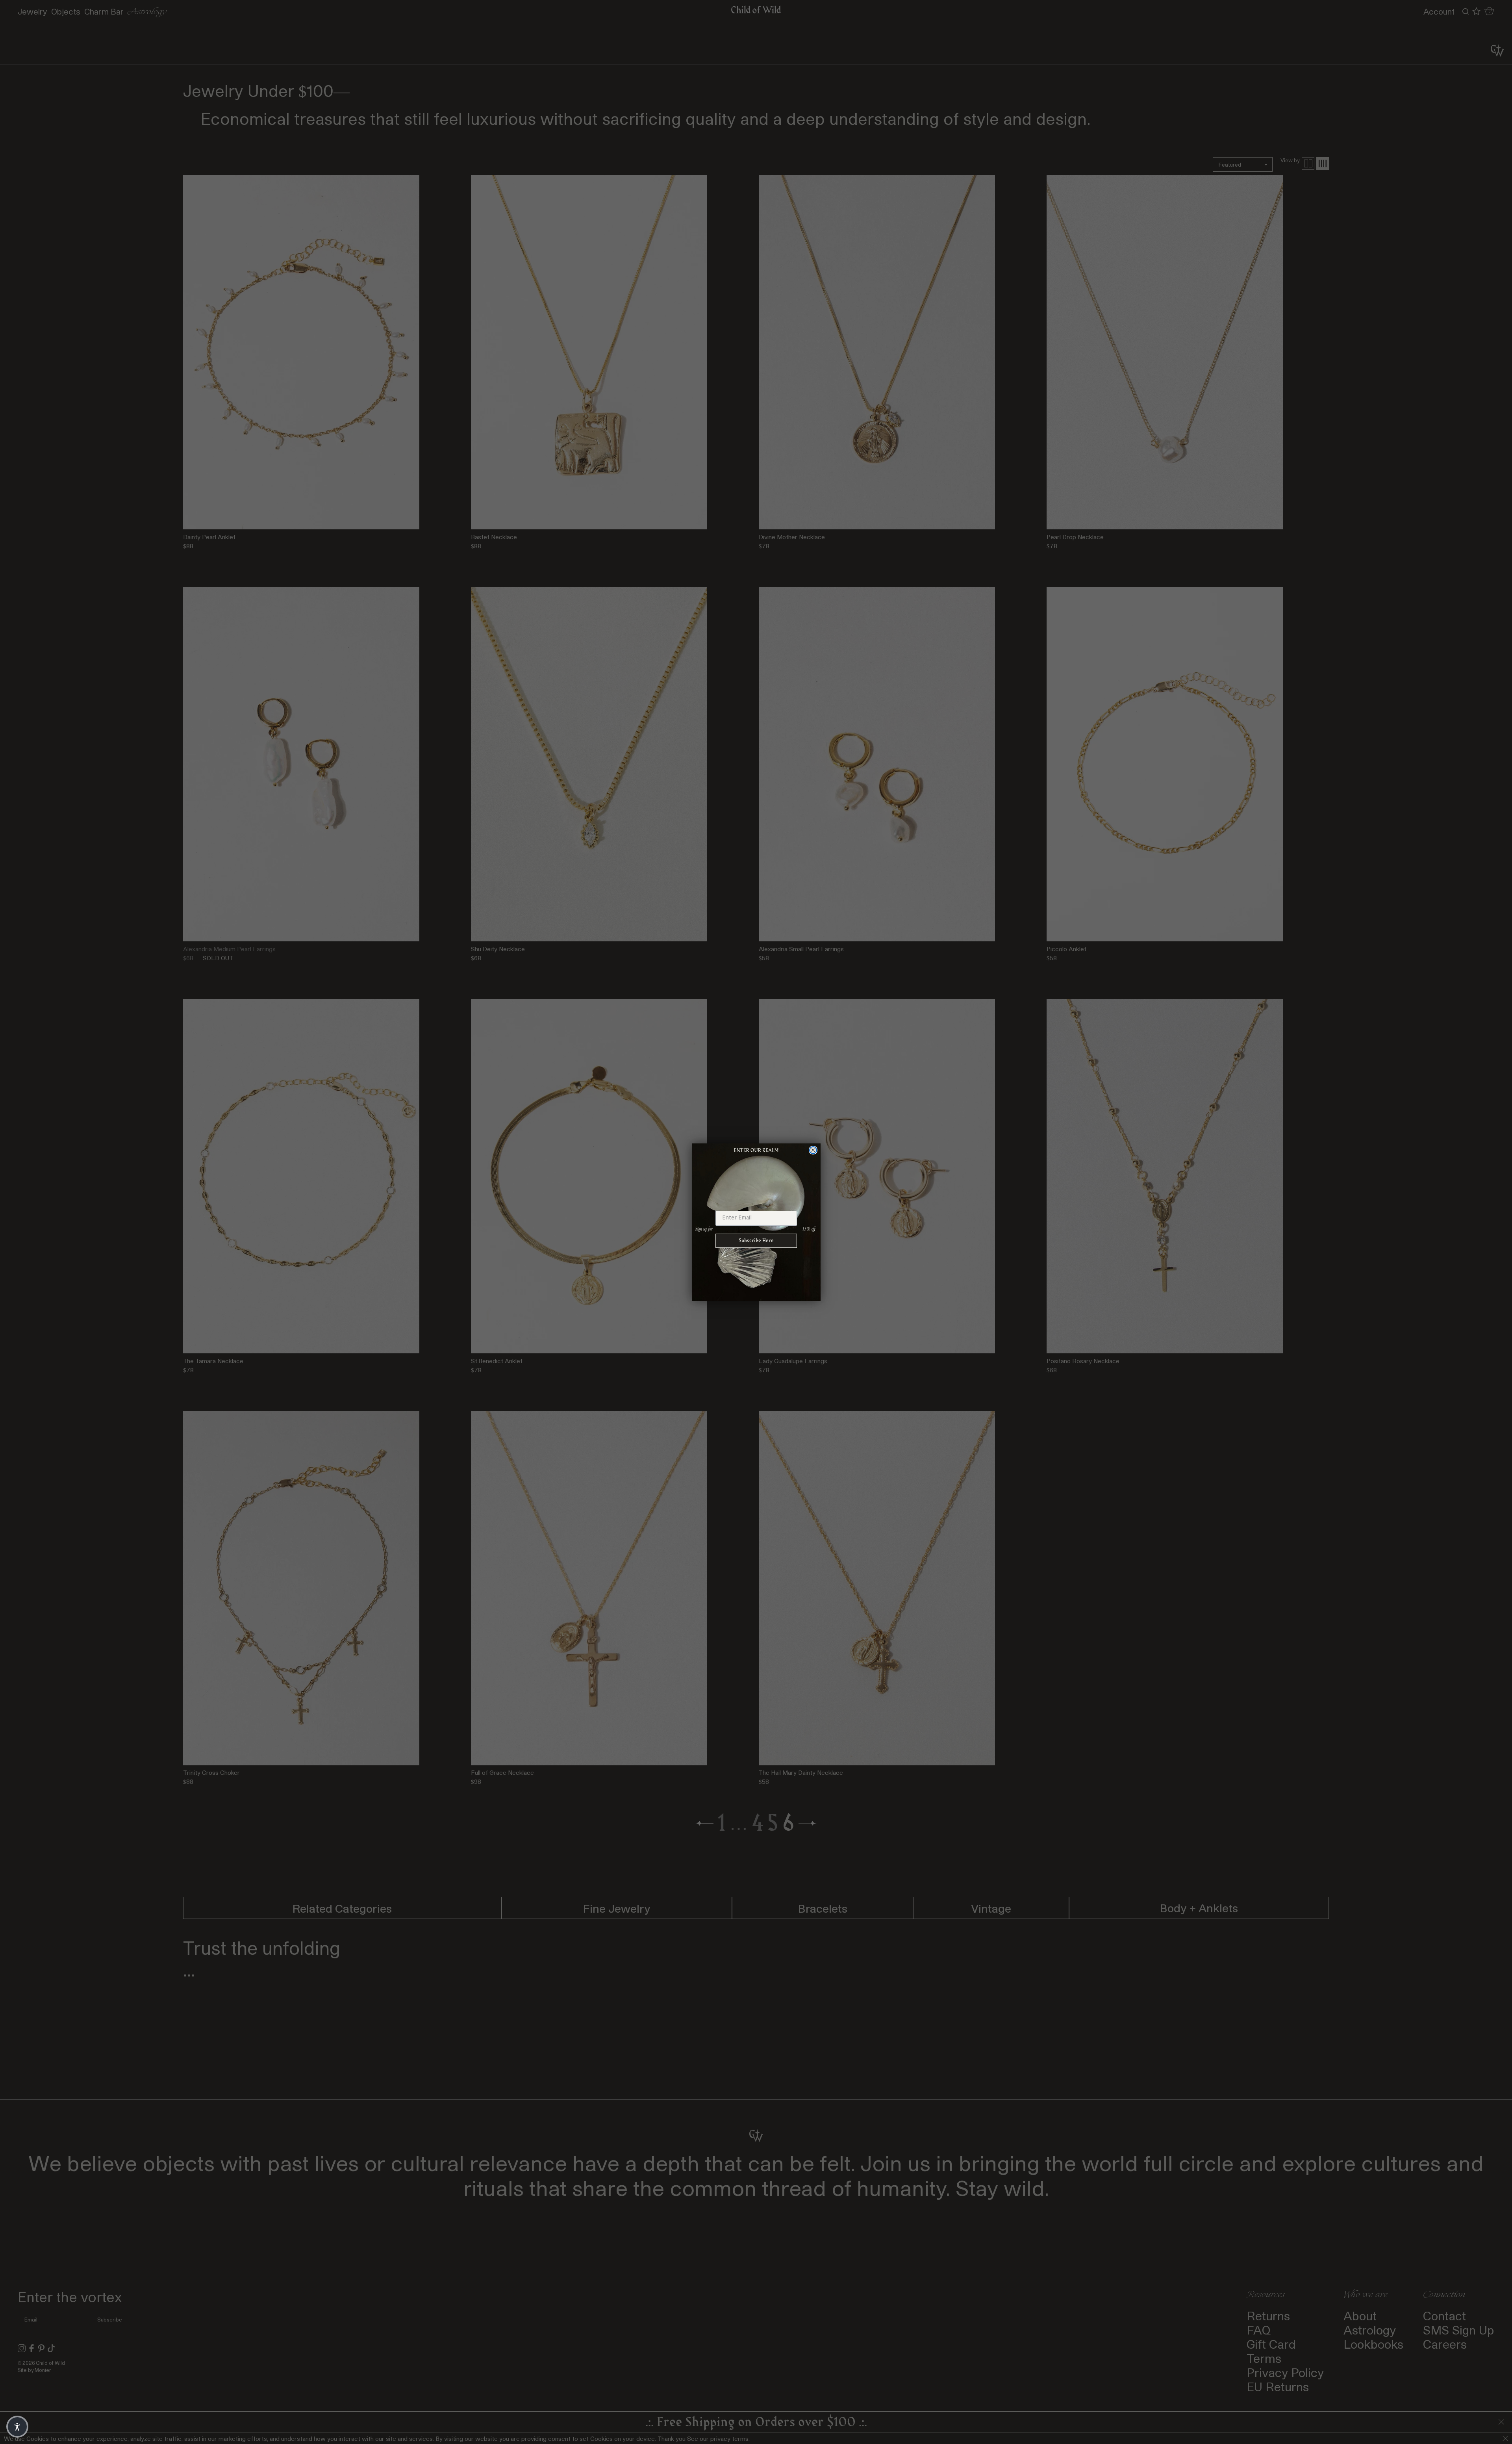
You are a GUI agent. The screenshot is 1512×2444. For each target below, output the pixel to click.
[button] (17, 2427)
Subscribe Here (756, 1241)
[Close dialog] (813, 1150)
